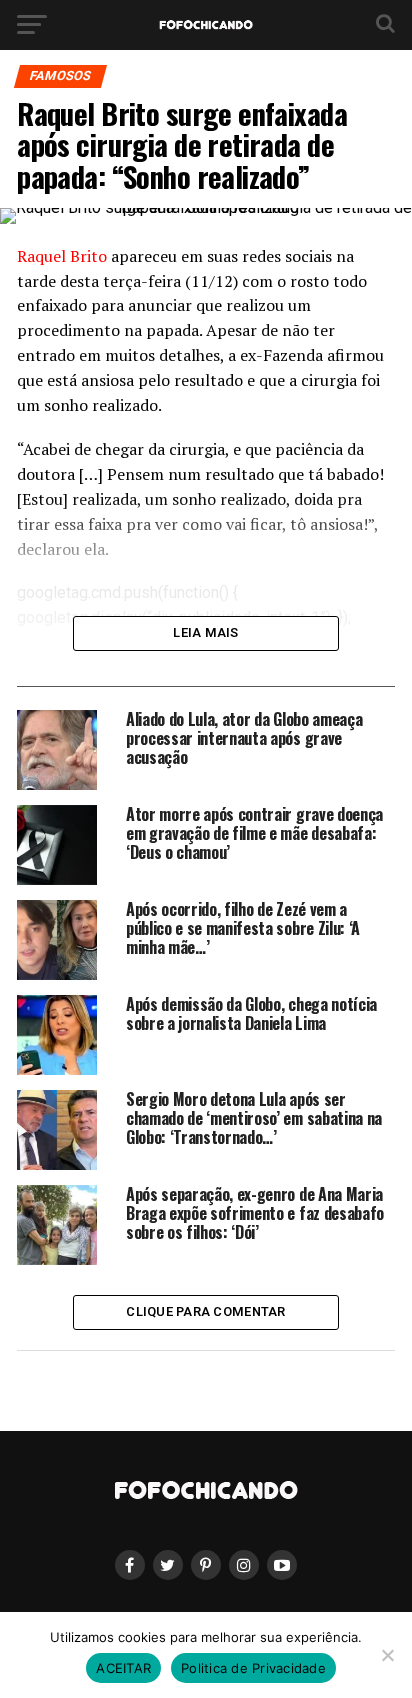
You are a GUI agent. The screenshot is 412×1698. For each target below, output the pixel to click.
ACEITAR (123, 1668)
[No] (387, 1655)
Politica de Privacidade (253, 1668)
